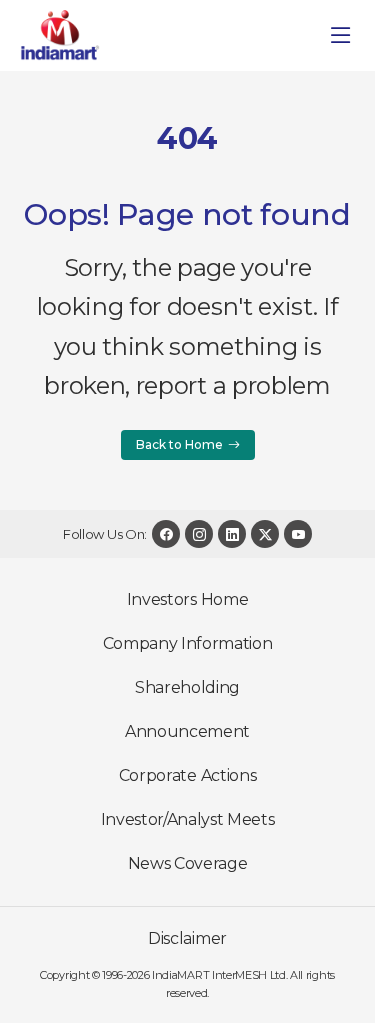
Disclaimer (187, 938)
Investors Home (188, 599)
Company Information (188, 643)
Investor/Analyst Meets (188, 819)
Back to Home (179, 444)
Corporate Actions (188, 775)
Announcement (187, 731)
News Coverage (188, 863)
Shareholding (187, 687)
